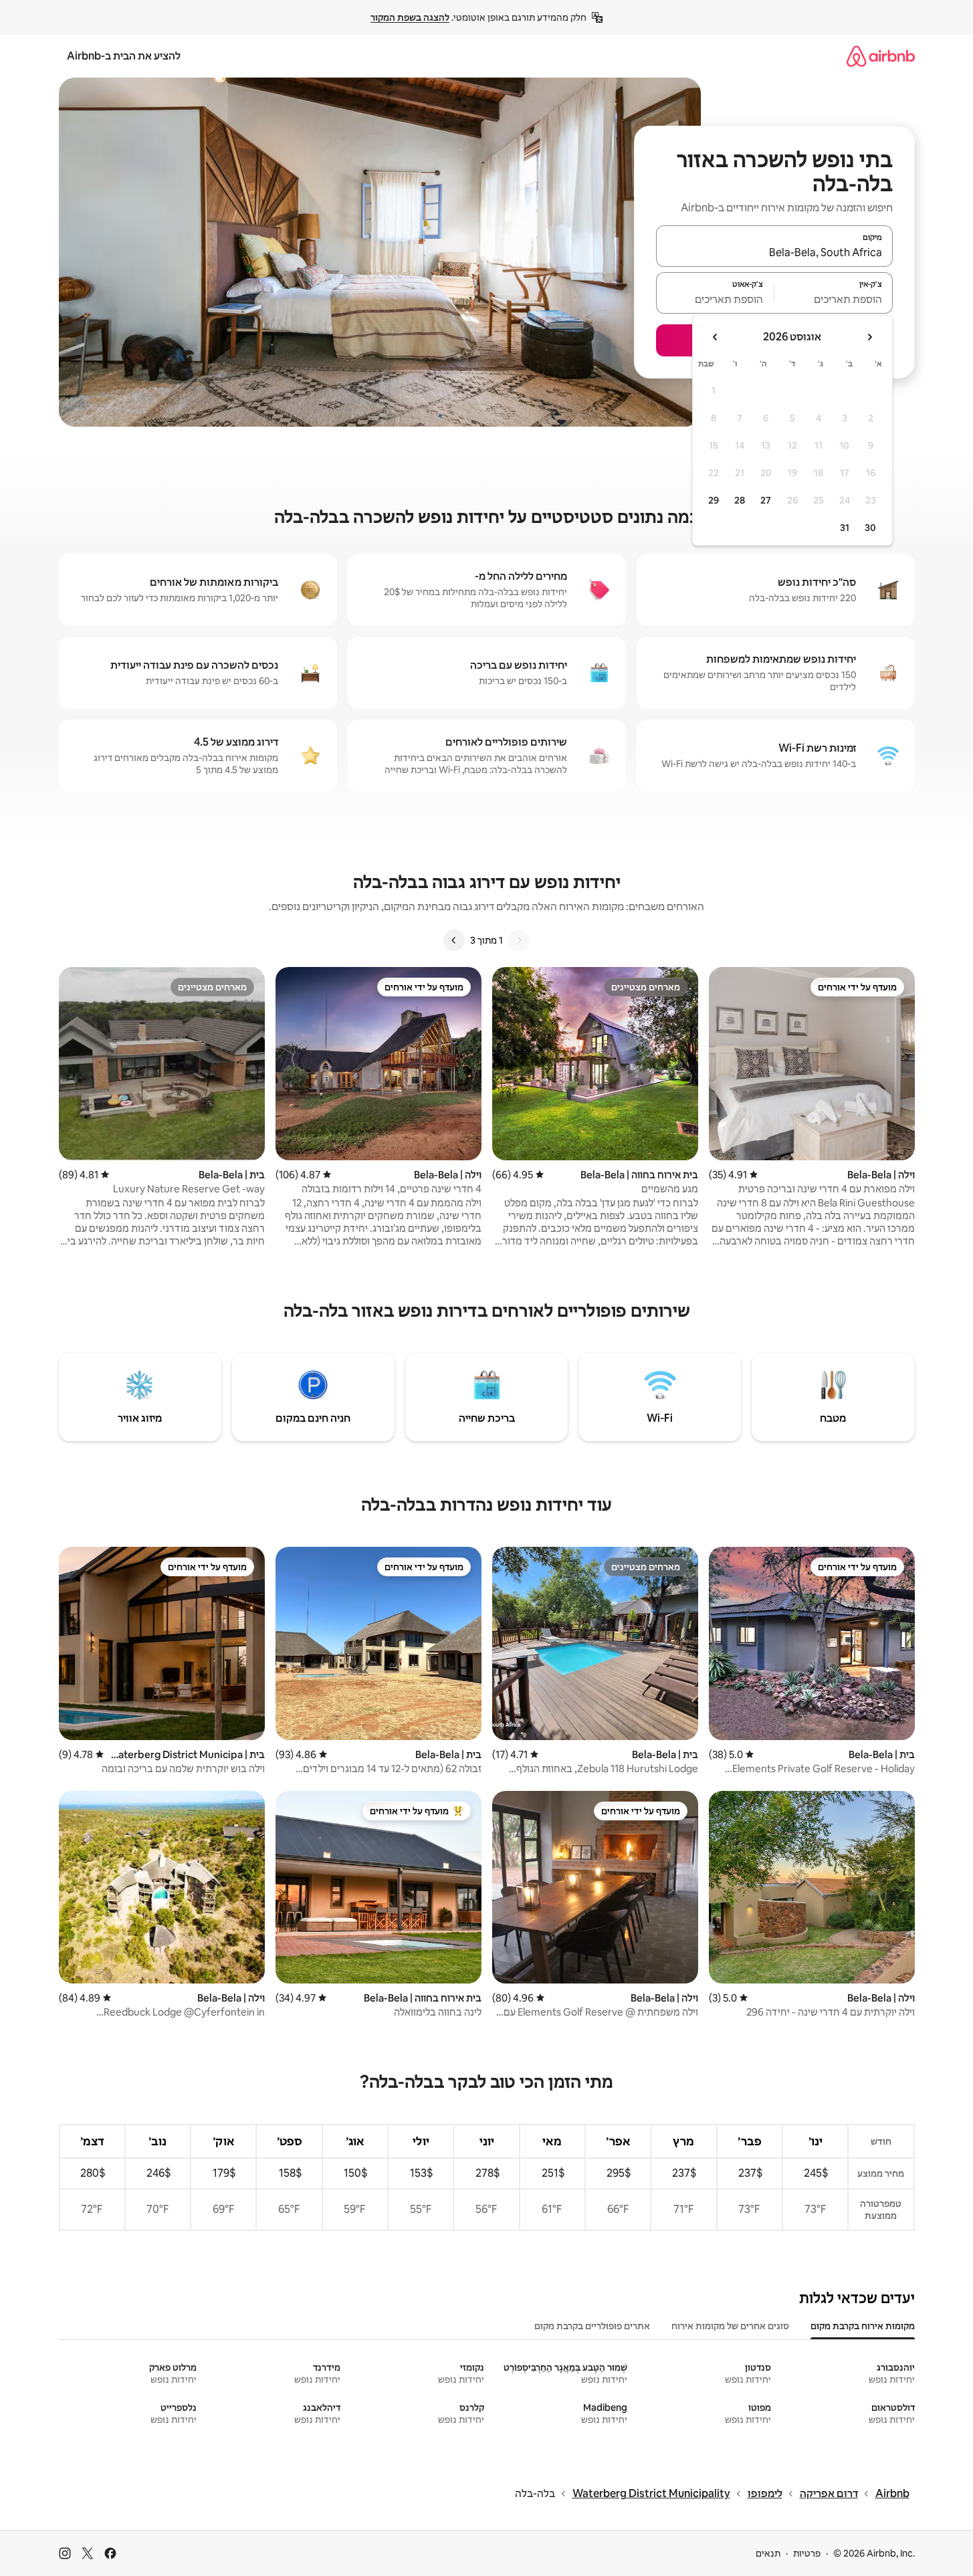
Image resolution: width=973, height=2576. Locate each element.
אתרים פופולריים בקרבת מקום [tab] (592, 2326)
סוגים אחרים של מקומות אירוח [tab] (730, 2326)
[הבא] (454, 940)
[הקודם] (519, 940)
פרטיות (807, 2553)
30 (870, 528)
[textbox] (834, 299)
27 (766, 500)
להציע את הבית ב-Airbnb (124, 56)
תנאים (768, 2553)
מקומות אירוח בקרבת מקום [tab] (863, 2326)
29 (714, 500)
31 (845, 528)
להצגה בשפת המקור (410, 17)
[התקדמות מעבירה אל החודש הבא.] (716, 337)
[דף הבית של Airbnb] (881, 56)
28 (740, 500)
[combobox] (774, 252)
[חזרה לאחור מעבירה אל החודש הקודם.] (869, 337)
